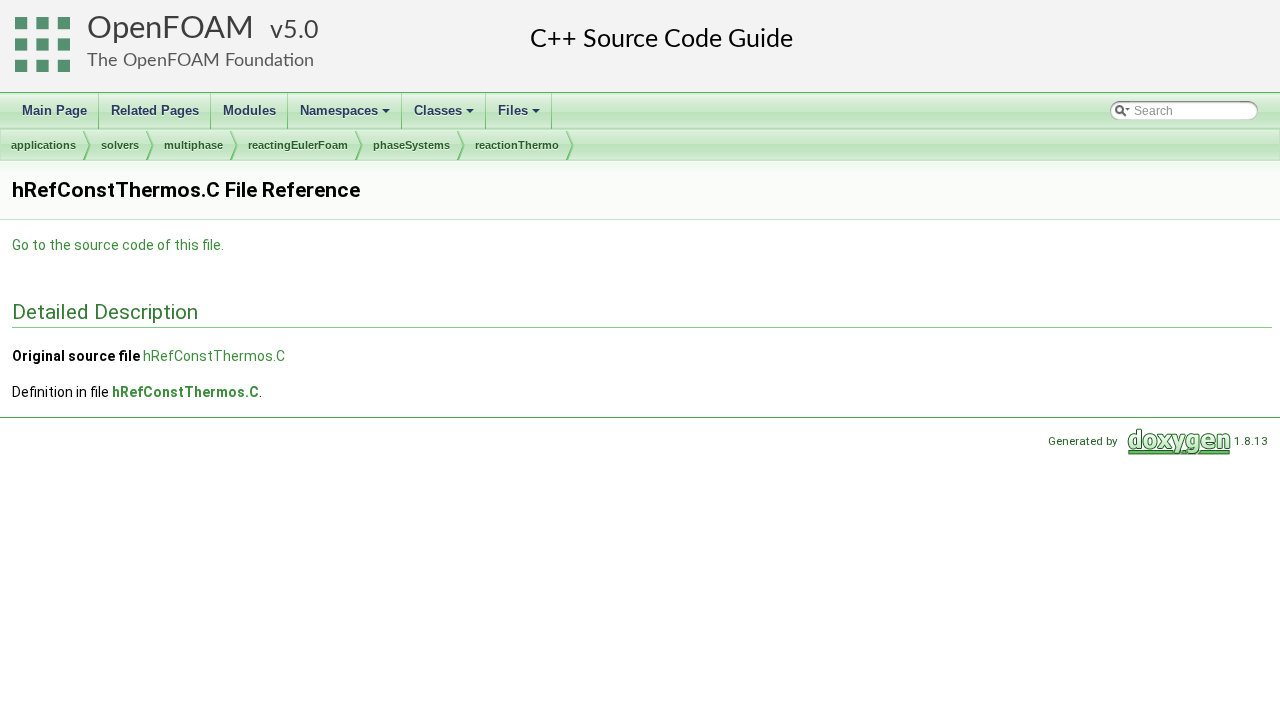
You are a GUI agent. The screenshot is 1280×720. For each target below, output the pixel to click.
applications (43, 145)
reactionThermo (517, 145)
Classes (445, 116)
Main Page (54, 110)
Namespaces (346, 116)
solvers (120, 145)
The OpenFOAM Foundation (200, 60)
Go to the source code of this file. (118, 245)
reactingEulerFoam (298, 145)
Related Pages (155, 110)
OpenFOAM (170, 28)
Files (520, 116)
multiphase (193, 145)
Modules (249, 110)
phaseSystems (411, 145)
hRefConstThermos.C (214, 356)
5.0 (301, 30)
